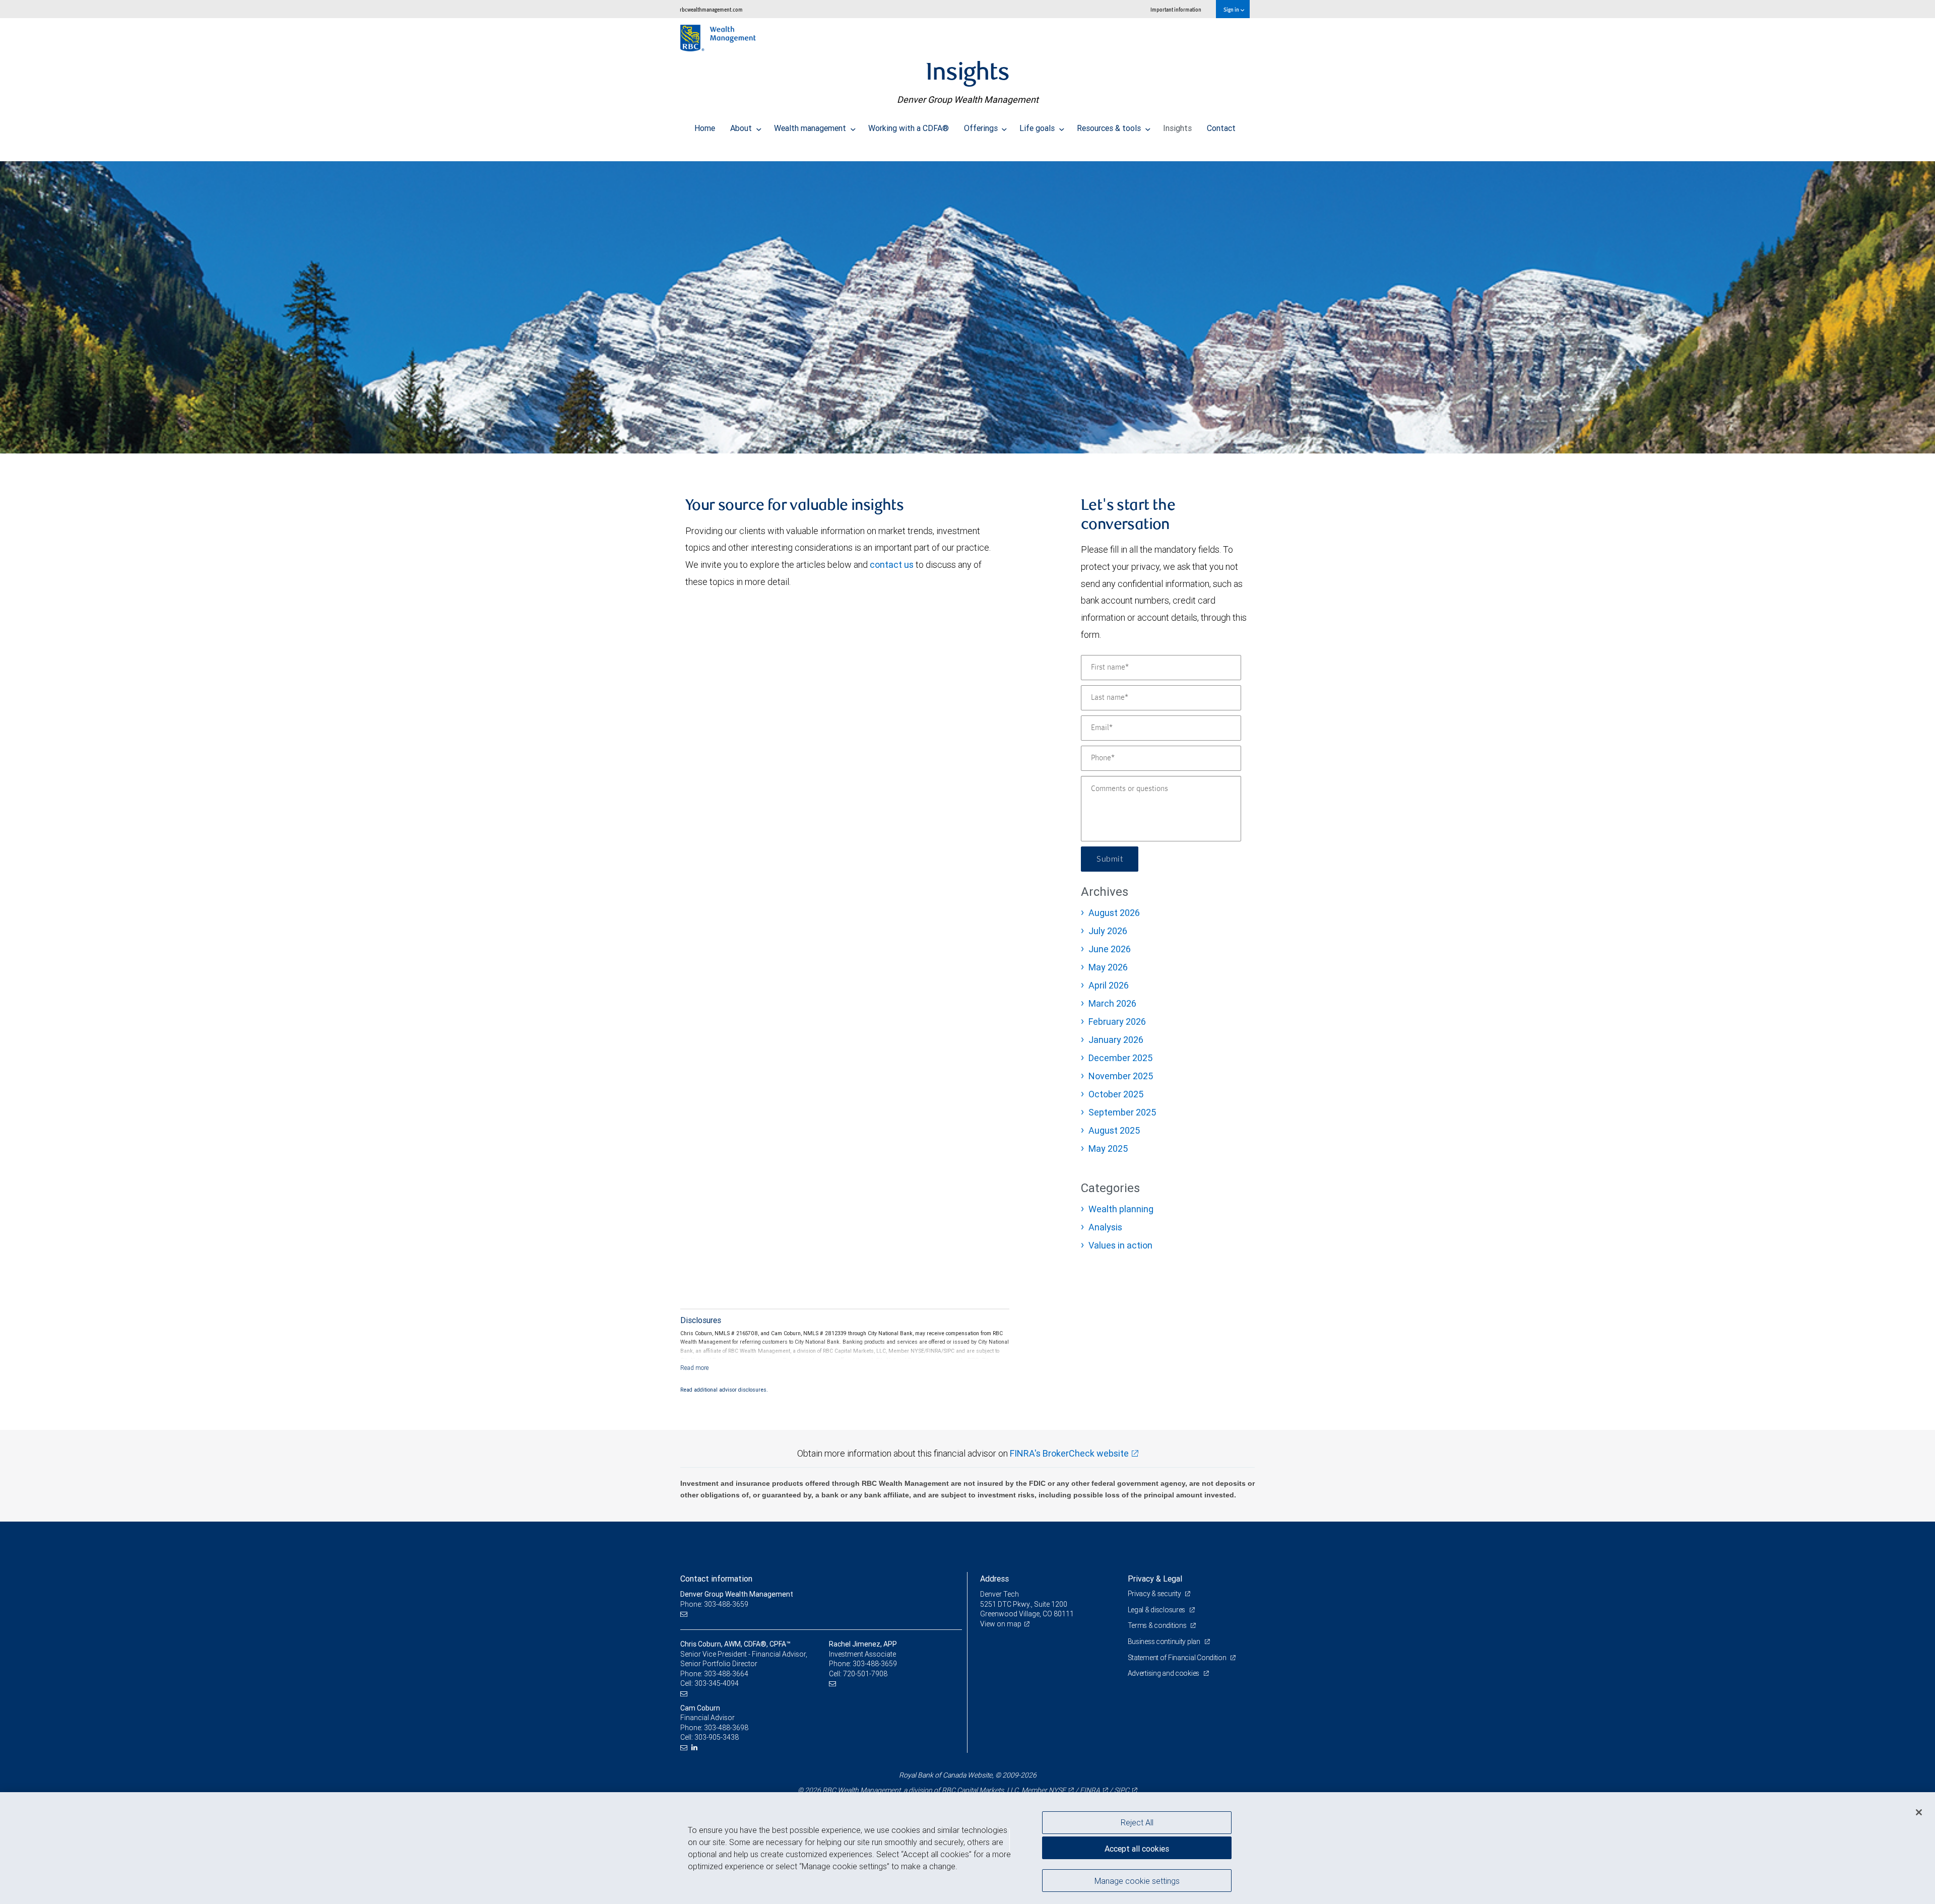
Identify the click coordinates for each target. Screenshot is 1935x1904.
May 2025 (1108, 1148)
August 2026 (1114, 913)
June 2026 (1110, 949)
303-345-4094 (717, 1683)
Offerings (982, 128)
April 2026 (1109, 985)
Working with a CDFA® (909, 128)
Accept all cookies (1137, 1849)
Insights (1177, 128)
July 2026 (1108, 931)
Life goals (1038, 128)
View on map (1001, 1624)
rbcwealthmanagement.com (711, 9)
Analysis (1105, 1227)
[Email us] (685, 1614)
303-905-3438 (717, 1737)
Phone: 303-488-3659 (714, 1604)
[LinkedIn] (696, 1748)
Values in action (1120, 1245)
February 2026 (1117, 1022)
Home (705, 128)
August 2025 (1114, 1130)
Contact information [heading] (716, 1579)
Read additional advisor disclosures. (724, 1390)
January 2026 (1116, 1040)
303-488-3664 (726, 1674)
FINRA (1090, 1790)
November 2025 (1121, 1076)
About (742, 128)
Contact (1221, 128)
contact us (892, 565)
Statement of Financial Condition (1178, 1658)
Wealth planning (1121, 1209)
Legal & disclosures (1157, 1610)
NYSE (1057, 1790)
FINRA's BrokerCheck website (1069, 1453)
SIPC (1122, 1790)
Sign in (1232, 9)
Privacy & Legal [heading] (1155, 1579)
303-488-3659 (875, 1664)
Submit (1110, 859)
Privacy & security (1155, 1594)
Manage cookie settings (1137, 1880)
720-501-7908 (865, 1674)
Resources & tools (1110, 128)
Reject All (1137, 1822)
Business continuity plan (1165, 1642)
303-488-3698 (726, 1728)
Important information (1176, 9)
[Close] (1919, 1812)
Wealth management (811, 128)
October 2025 (1116, 1094)
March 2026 (1112, 1003)
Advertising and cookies (1164, 1673)
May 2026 (1108, 967)
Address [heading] (994, 1579)
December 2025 (1120, 1058)
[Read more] (695, 1368)
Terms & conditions (1158, 1625)
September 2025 (1122, 1112)
